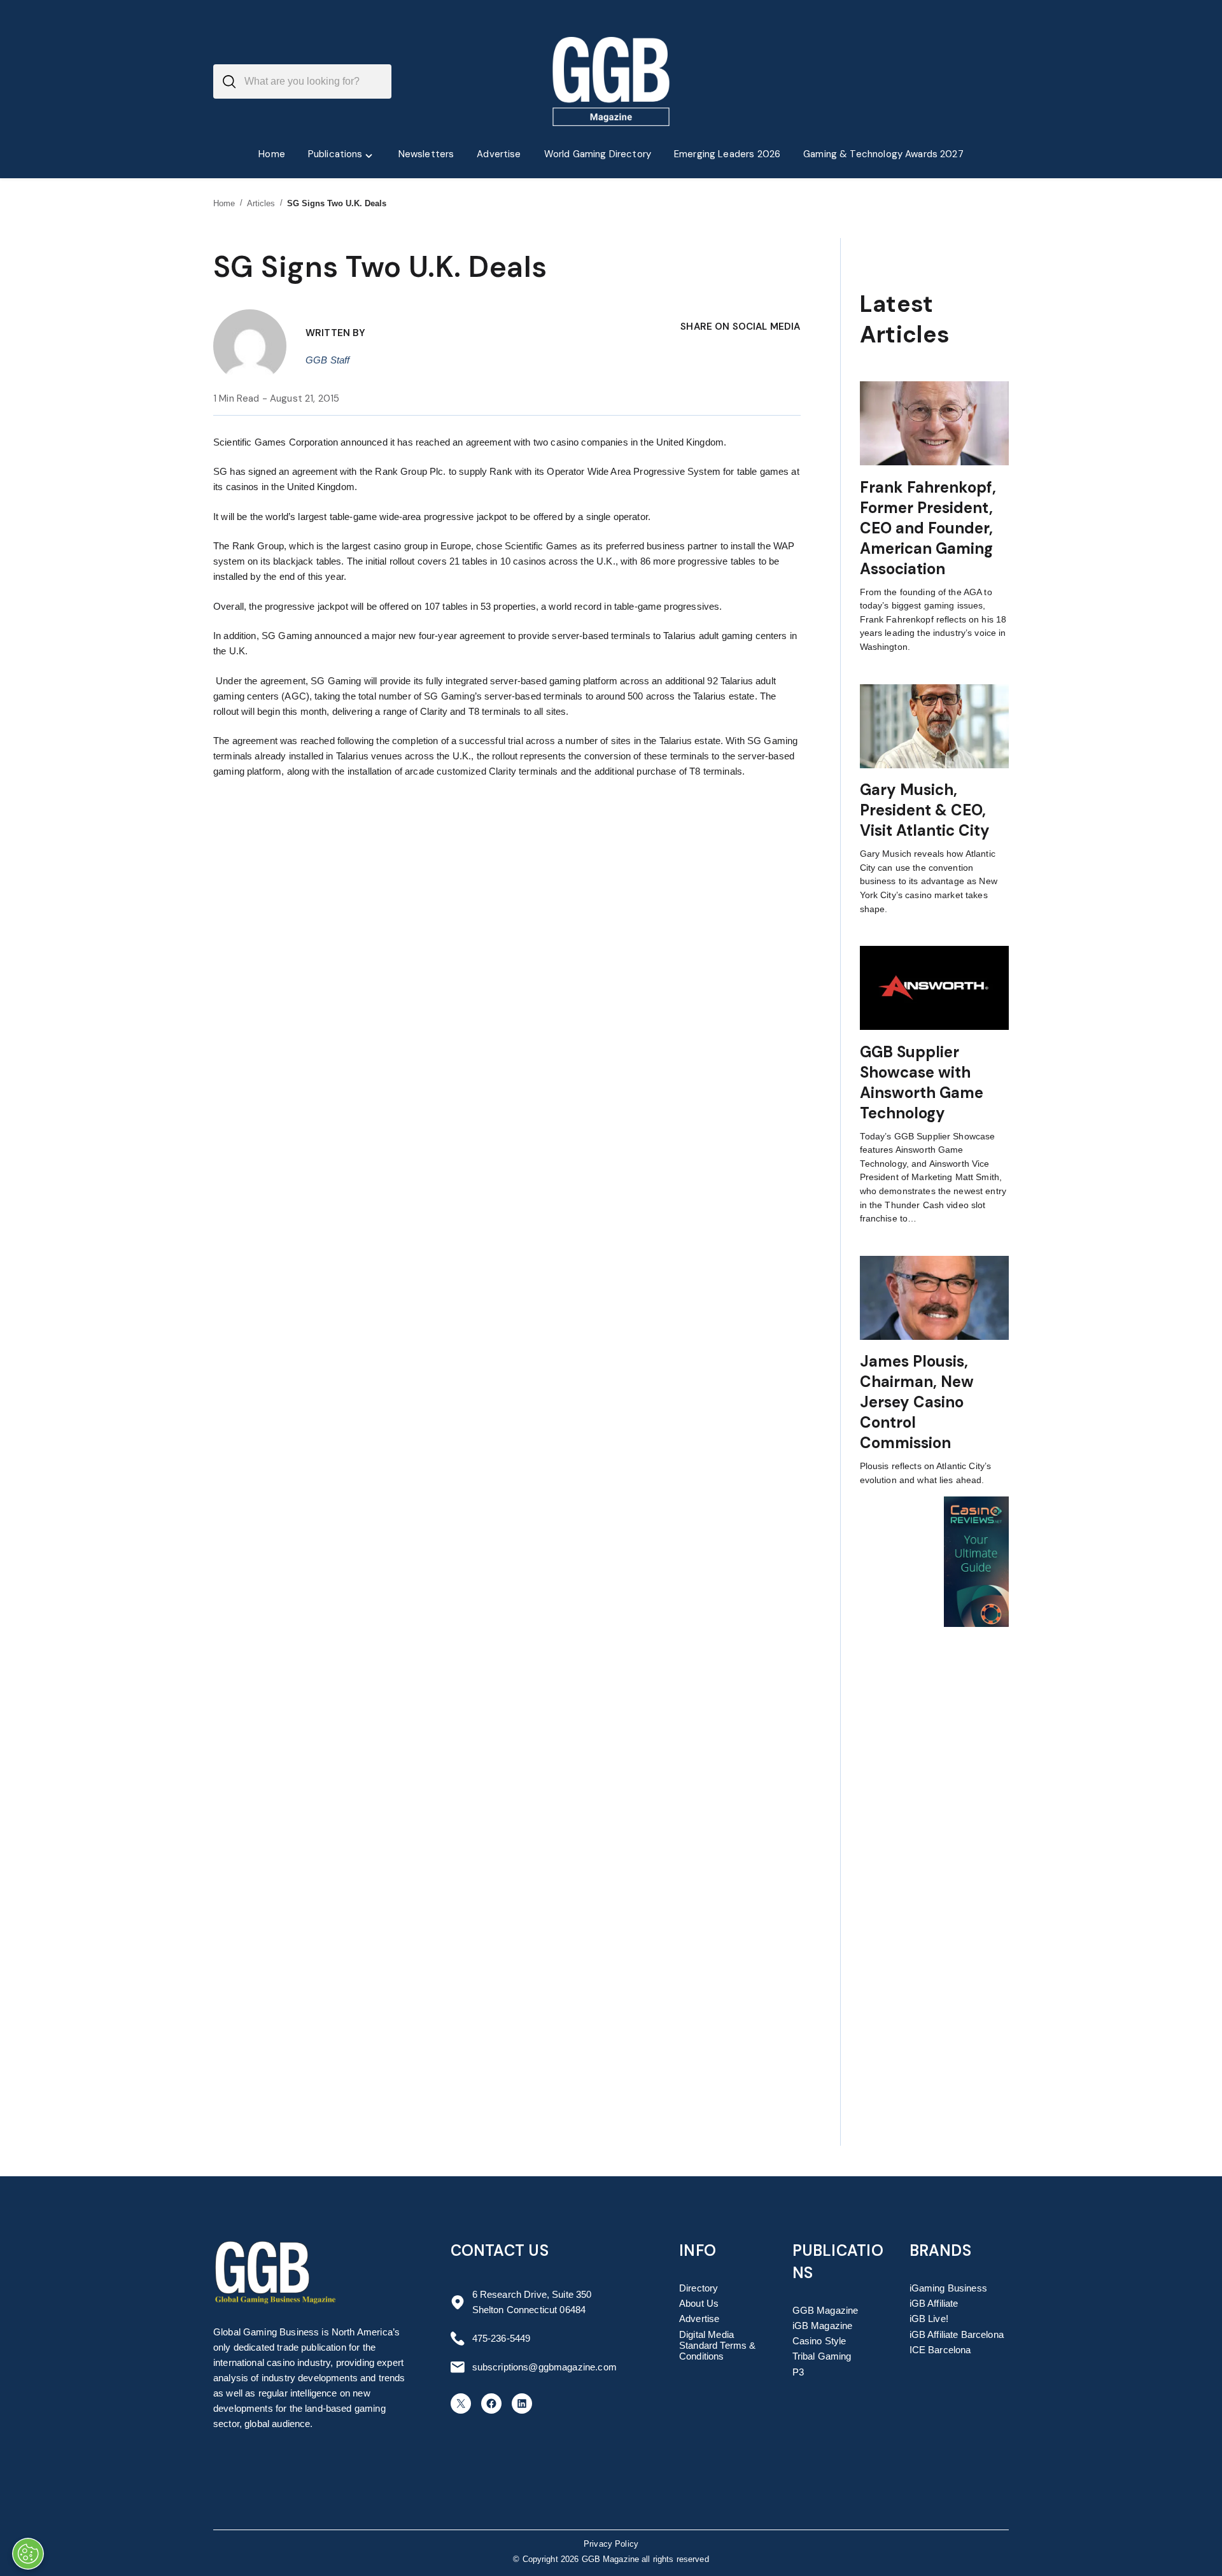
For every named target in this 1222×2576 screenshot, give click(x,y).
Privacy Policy (611, 2544)
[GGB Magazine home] (611, 81)
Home (224, 203)
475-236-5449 (502, 2338)
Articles (261, 203)
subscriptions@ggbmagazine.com (544, 2367)
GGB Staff (327, 360)
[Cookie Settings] (28, 2554)
